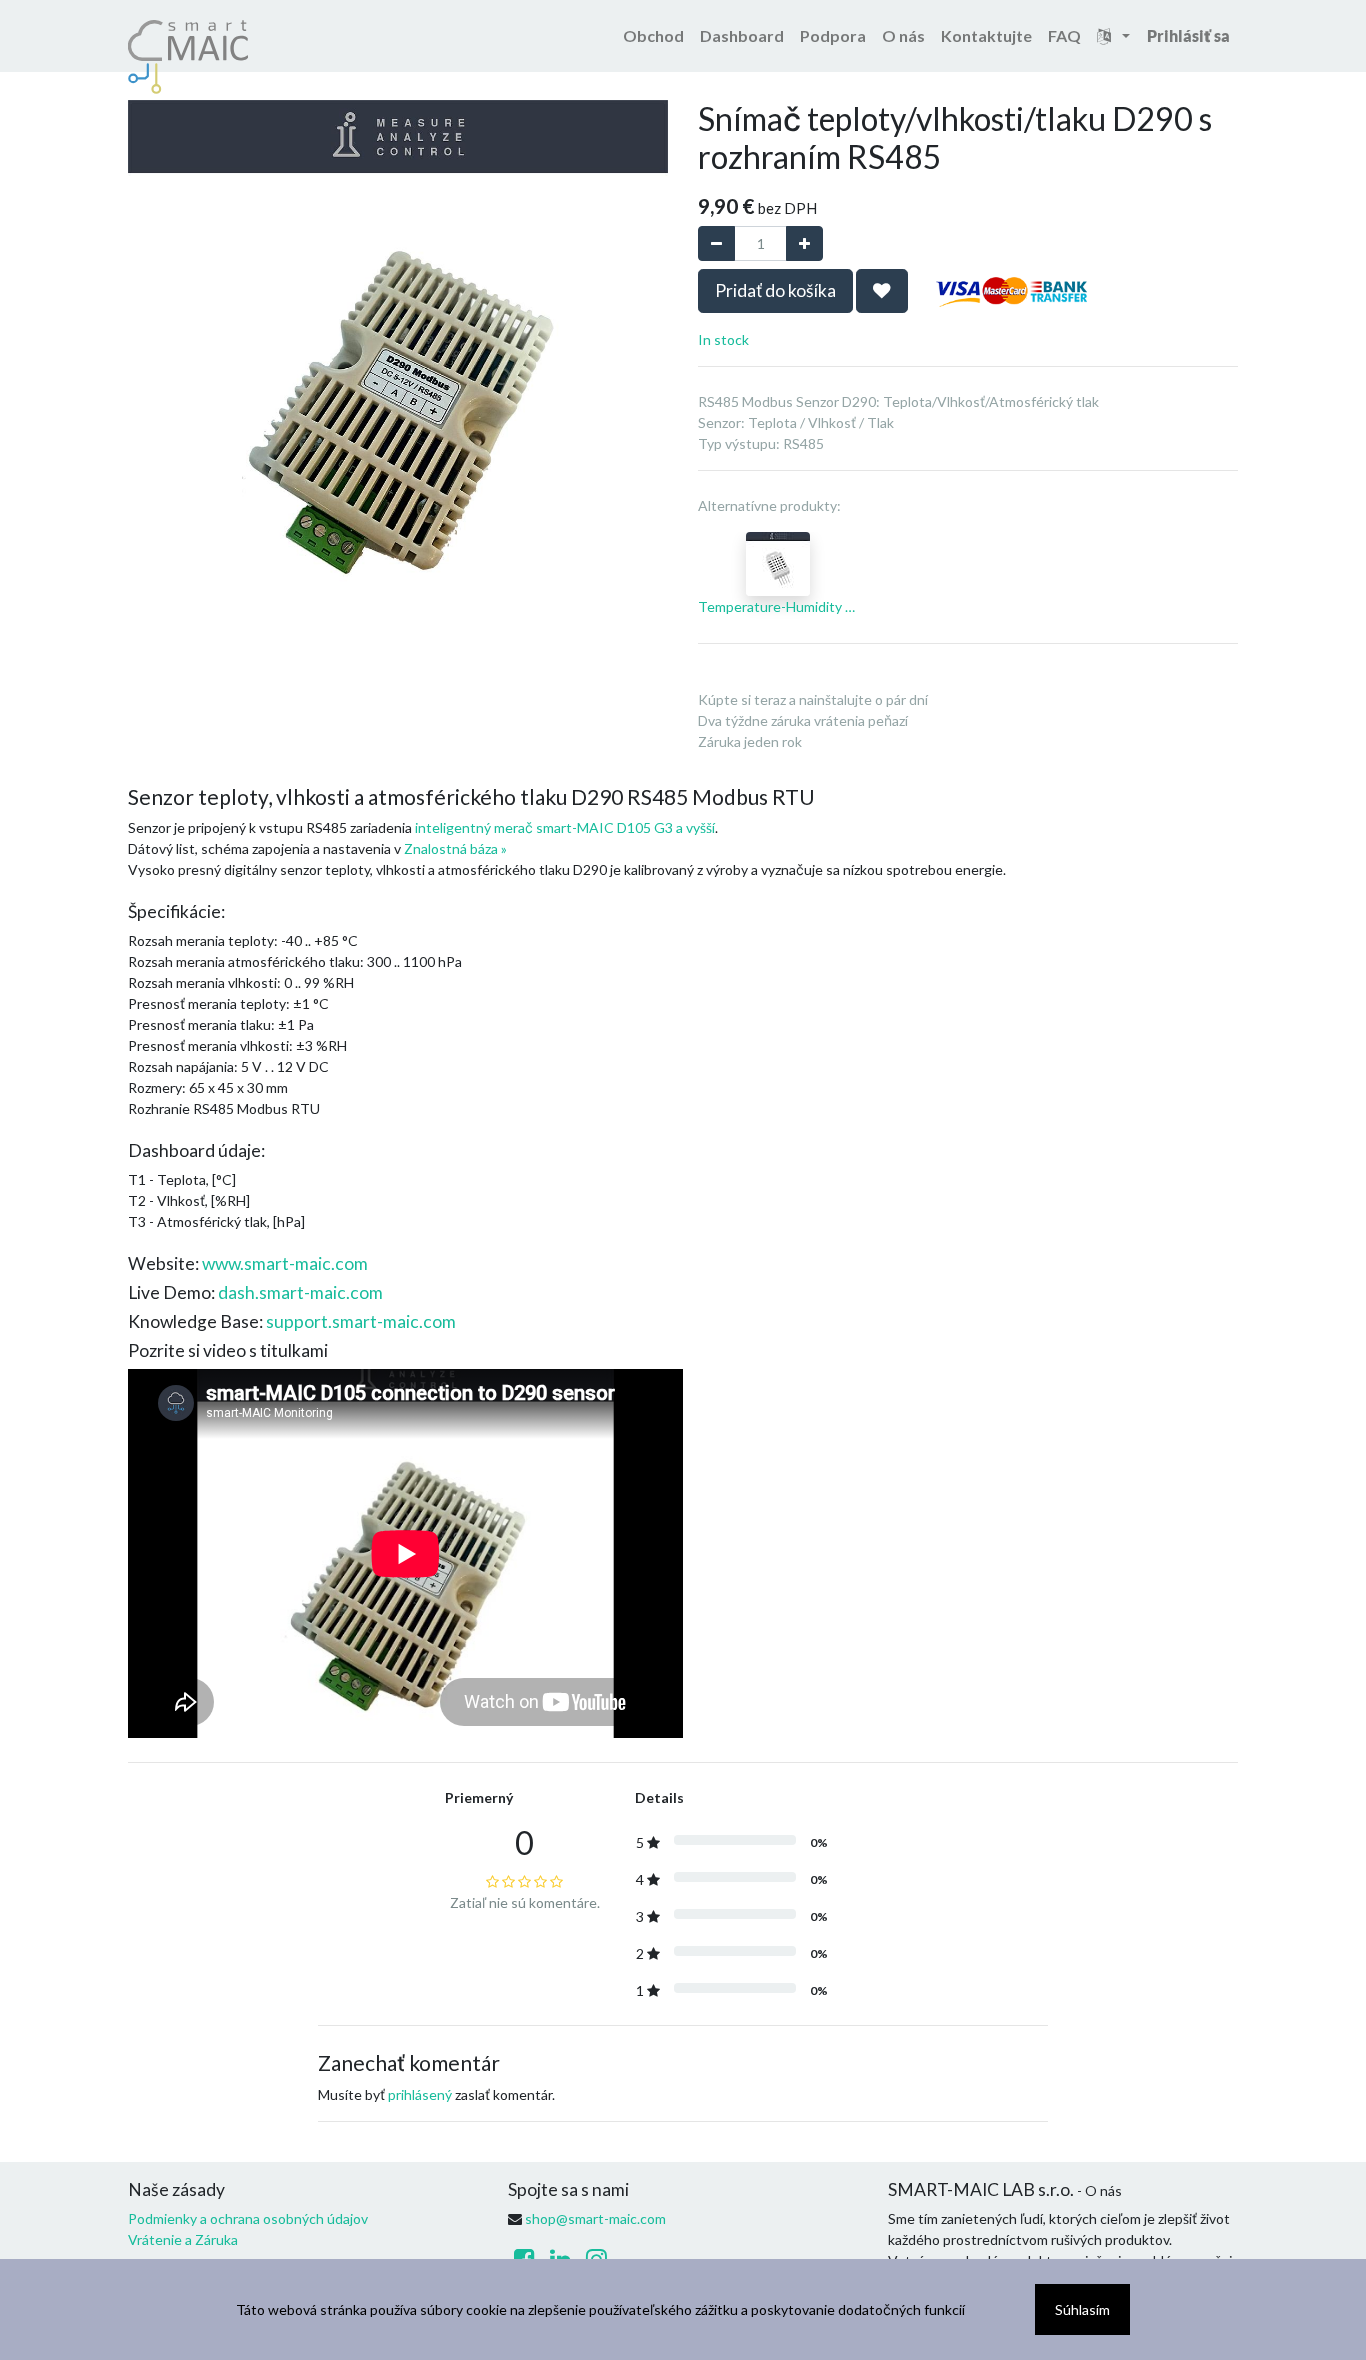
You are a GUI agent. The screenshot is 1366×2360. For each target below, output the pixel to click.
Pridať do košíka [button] (775, 290)
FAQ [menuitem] (1064, 35)
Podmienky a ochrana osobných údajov (248, 2218)
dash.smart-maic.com (300, 1292)
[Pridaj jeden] (804, 243)
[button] (882, 291)
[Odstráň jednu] (716, 243)
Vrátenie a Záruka (183, 2239)
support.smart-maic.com (361, 1321)
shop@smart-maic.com (595, 2218)
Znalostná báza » (455, 848)
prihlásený (420, 2094)
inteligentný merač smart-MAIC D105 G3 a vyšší (565, 827)
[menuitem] (653, 36)
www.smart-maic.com (285, 1263)
